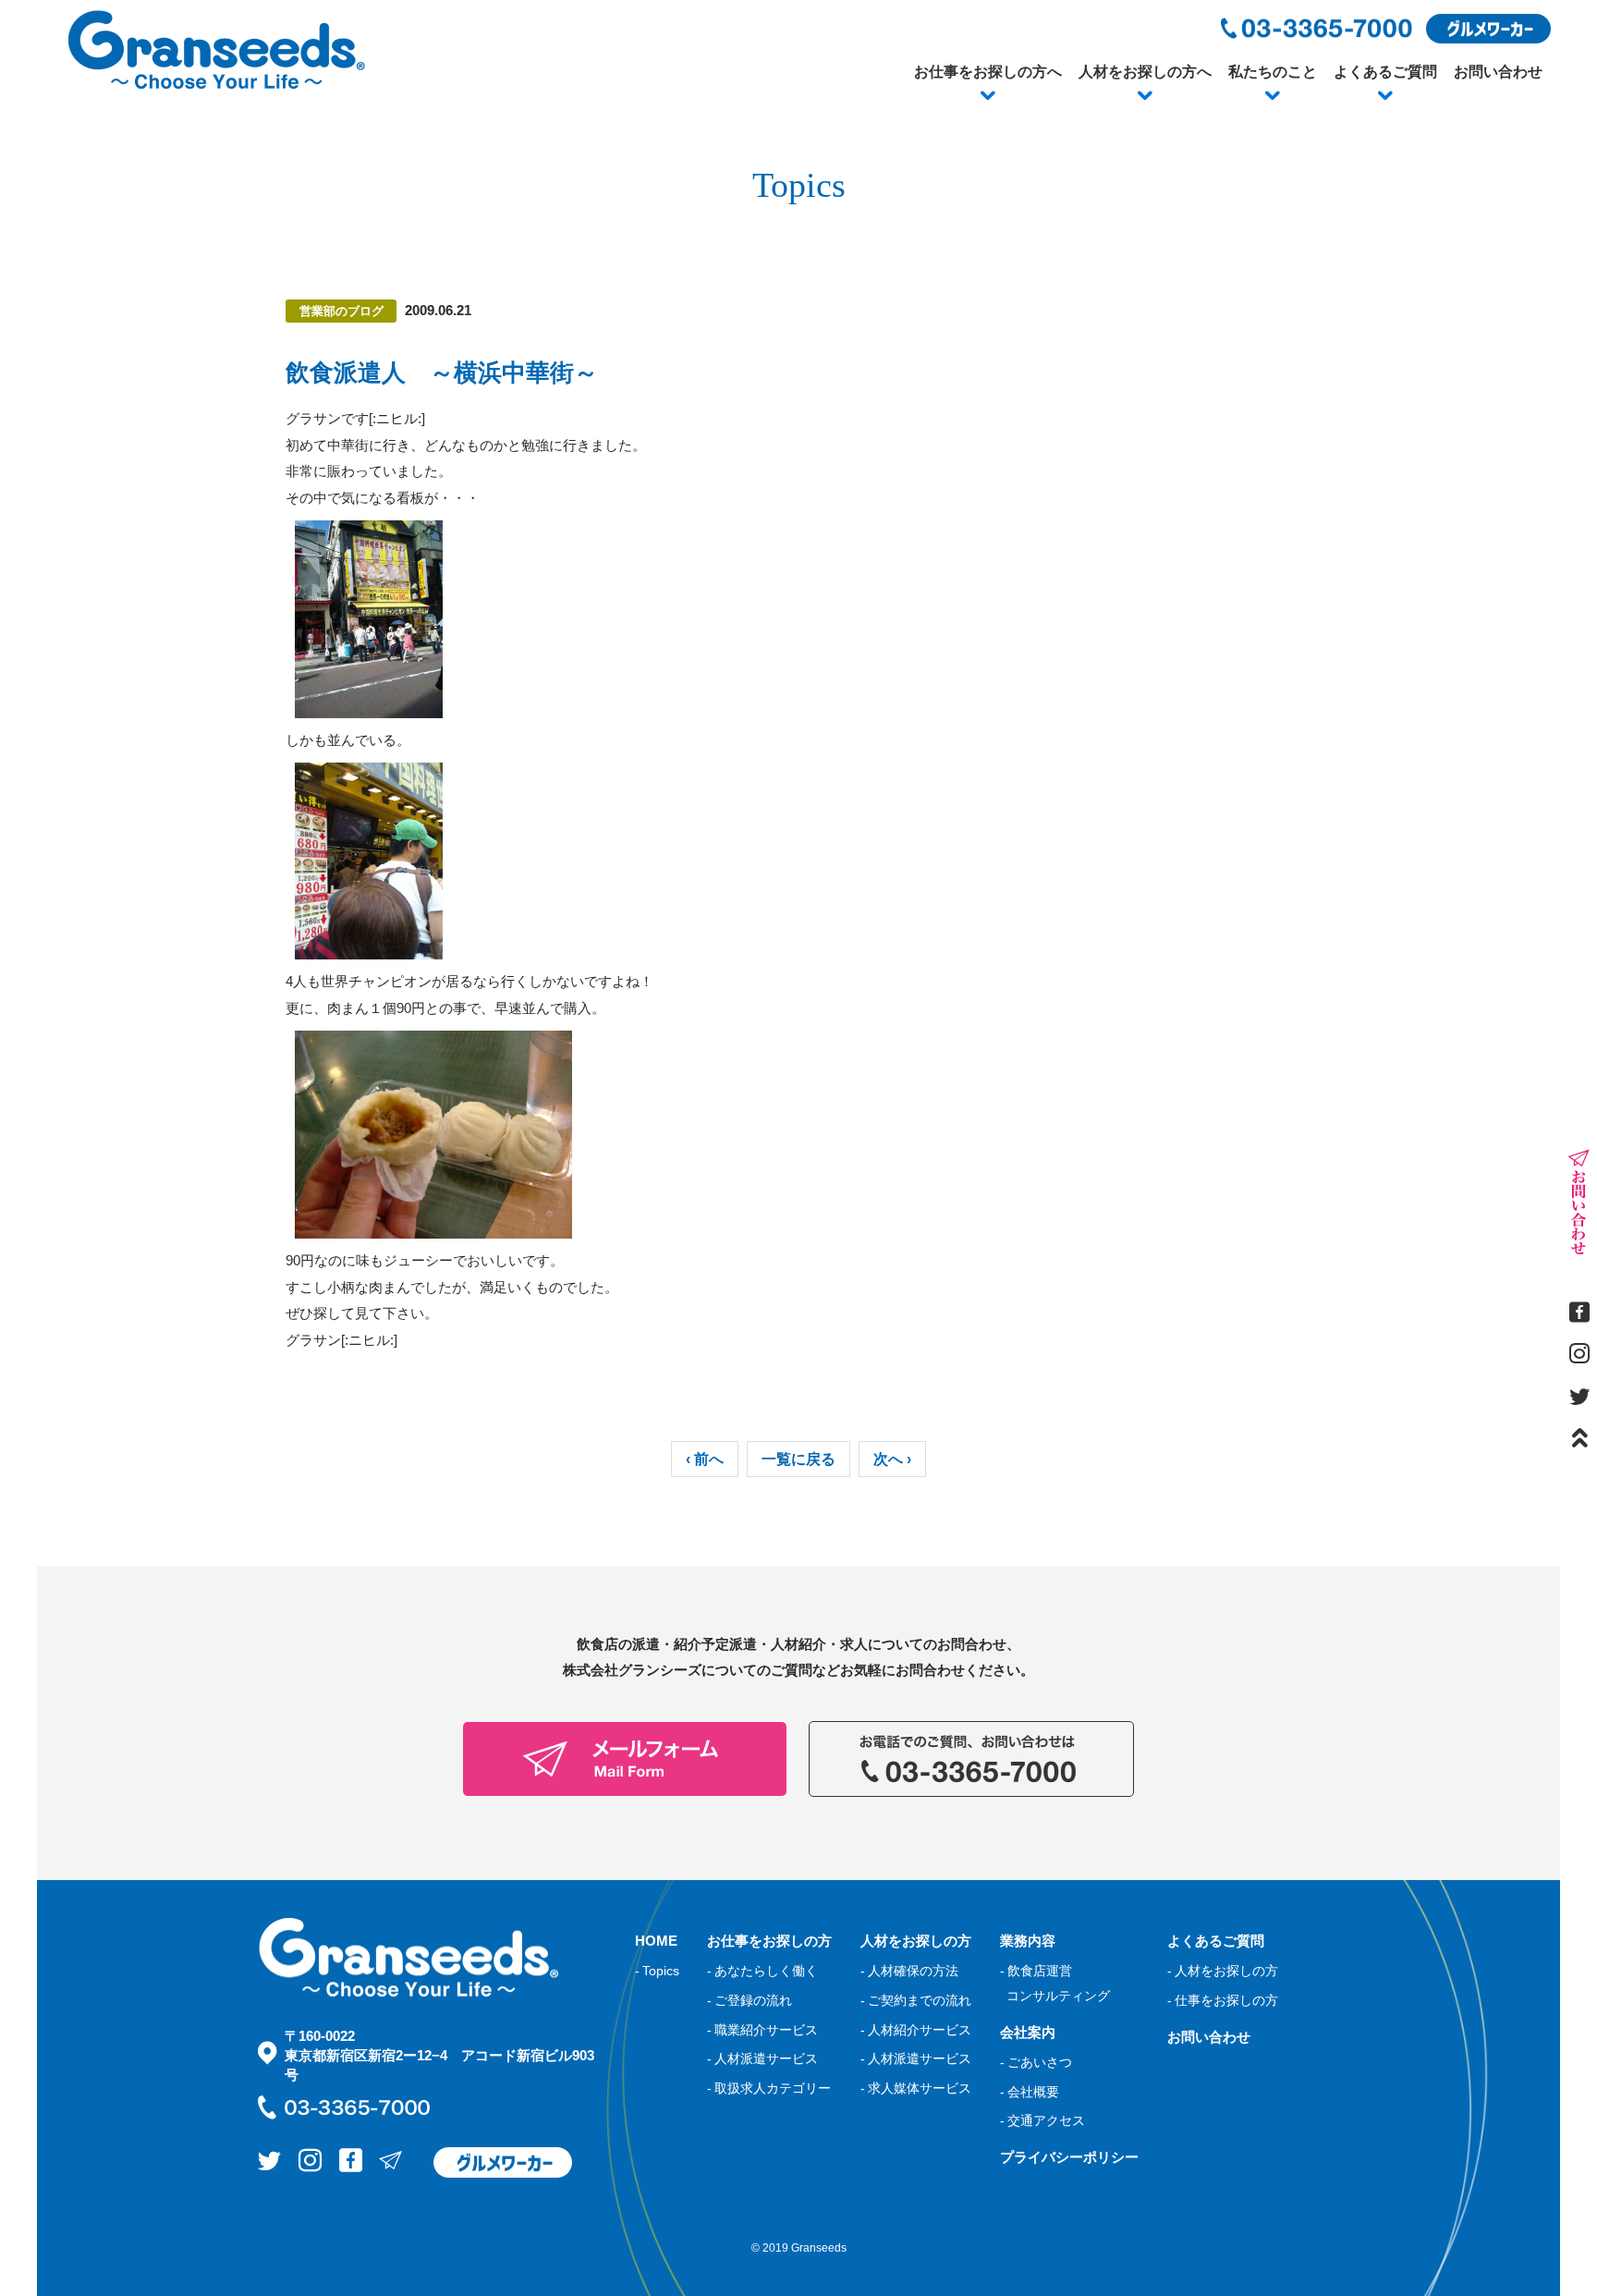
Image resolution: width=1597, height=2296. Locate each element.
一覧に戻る (798, 1459)
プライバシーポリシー (1069, 2157)
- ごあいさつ (1036, 2062)
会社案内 (1028, 2032)
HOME (656, 1941)
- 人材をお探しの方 (1223, 1971)
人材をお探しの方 (916, 1941)
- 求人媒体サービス (916, 2088)
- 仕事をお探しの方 (1223, 2000)
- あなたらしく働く (762, 1971)
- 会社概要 (1030, 2092)
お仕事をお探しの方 (769, 1941)
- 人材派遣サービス (762, 2058)
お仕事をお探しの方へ (988, 72)
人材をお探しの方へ (1145, 72)
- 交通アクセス (1042, 2120)
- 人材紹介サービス (916, 2030)
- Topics (657, 1971)
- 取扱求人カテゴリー (769, 2088)
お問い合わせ (1498, 72)
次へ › (892, 1459)
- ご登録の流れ (750, 2000)
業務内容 (1028, 1941)
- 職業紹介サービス (762, 2030)
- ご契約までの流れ (916, 2000)
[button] (988, 96)
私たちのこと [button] (1273, 72)
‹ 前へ (705, 1459)
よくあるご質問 (1385, 72)
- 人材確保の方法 (909, 1971)
